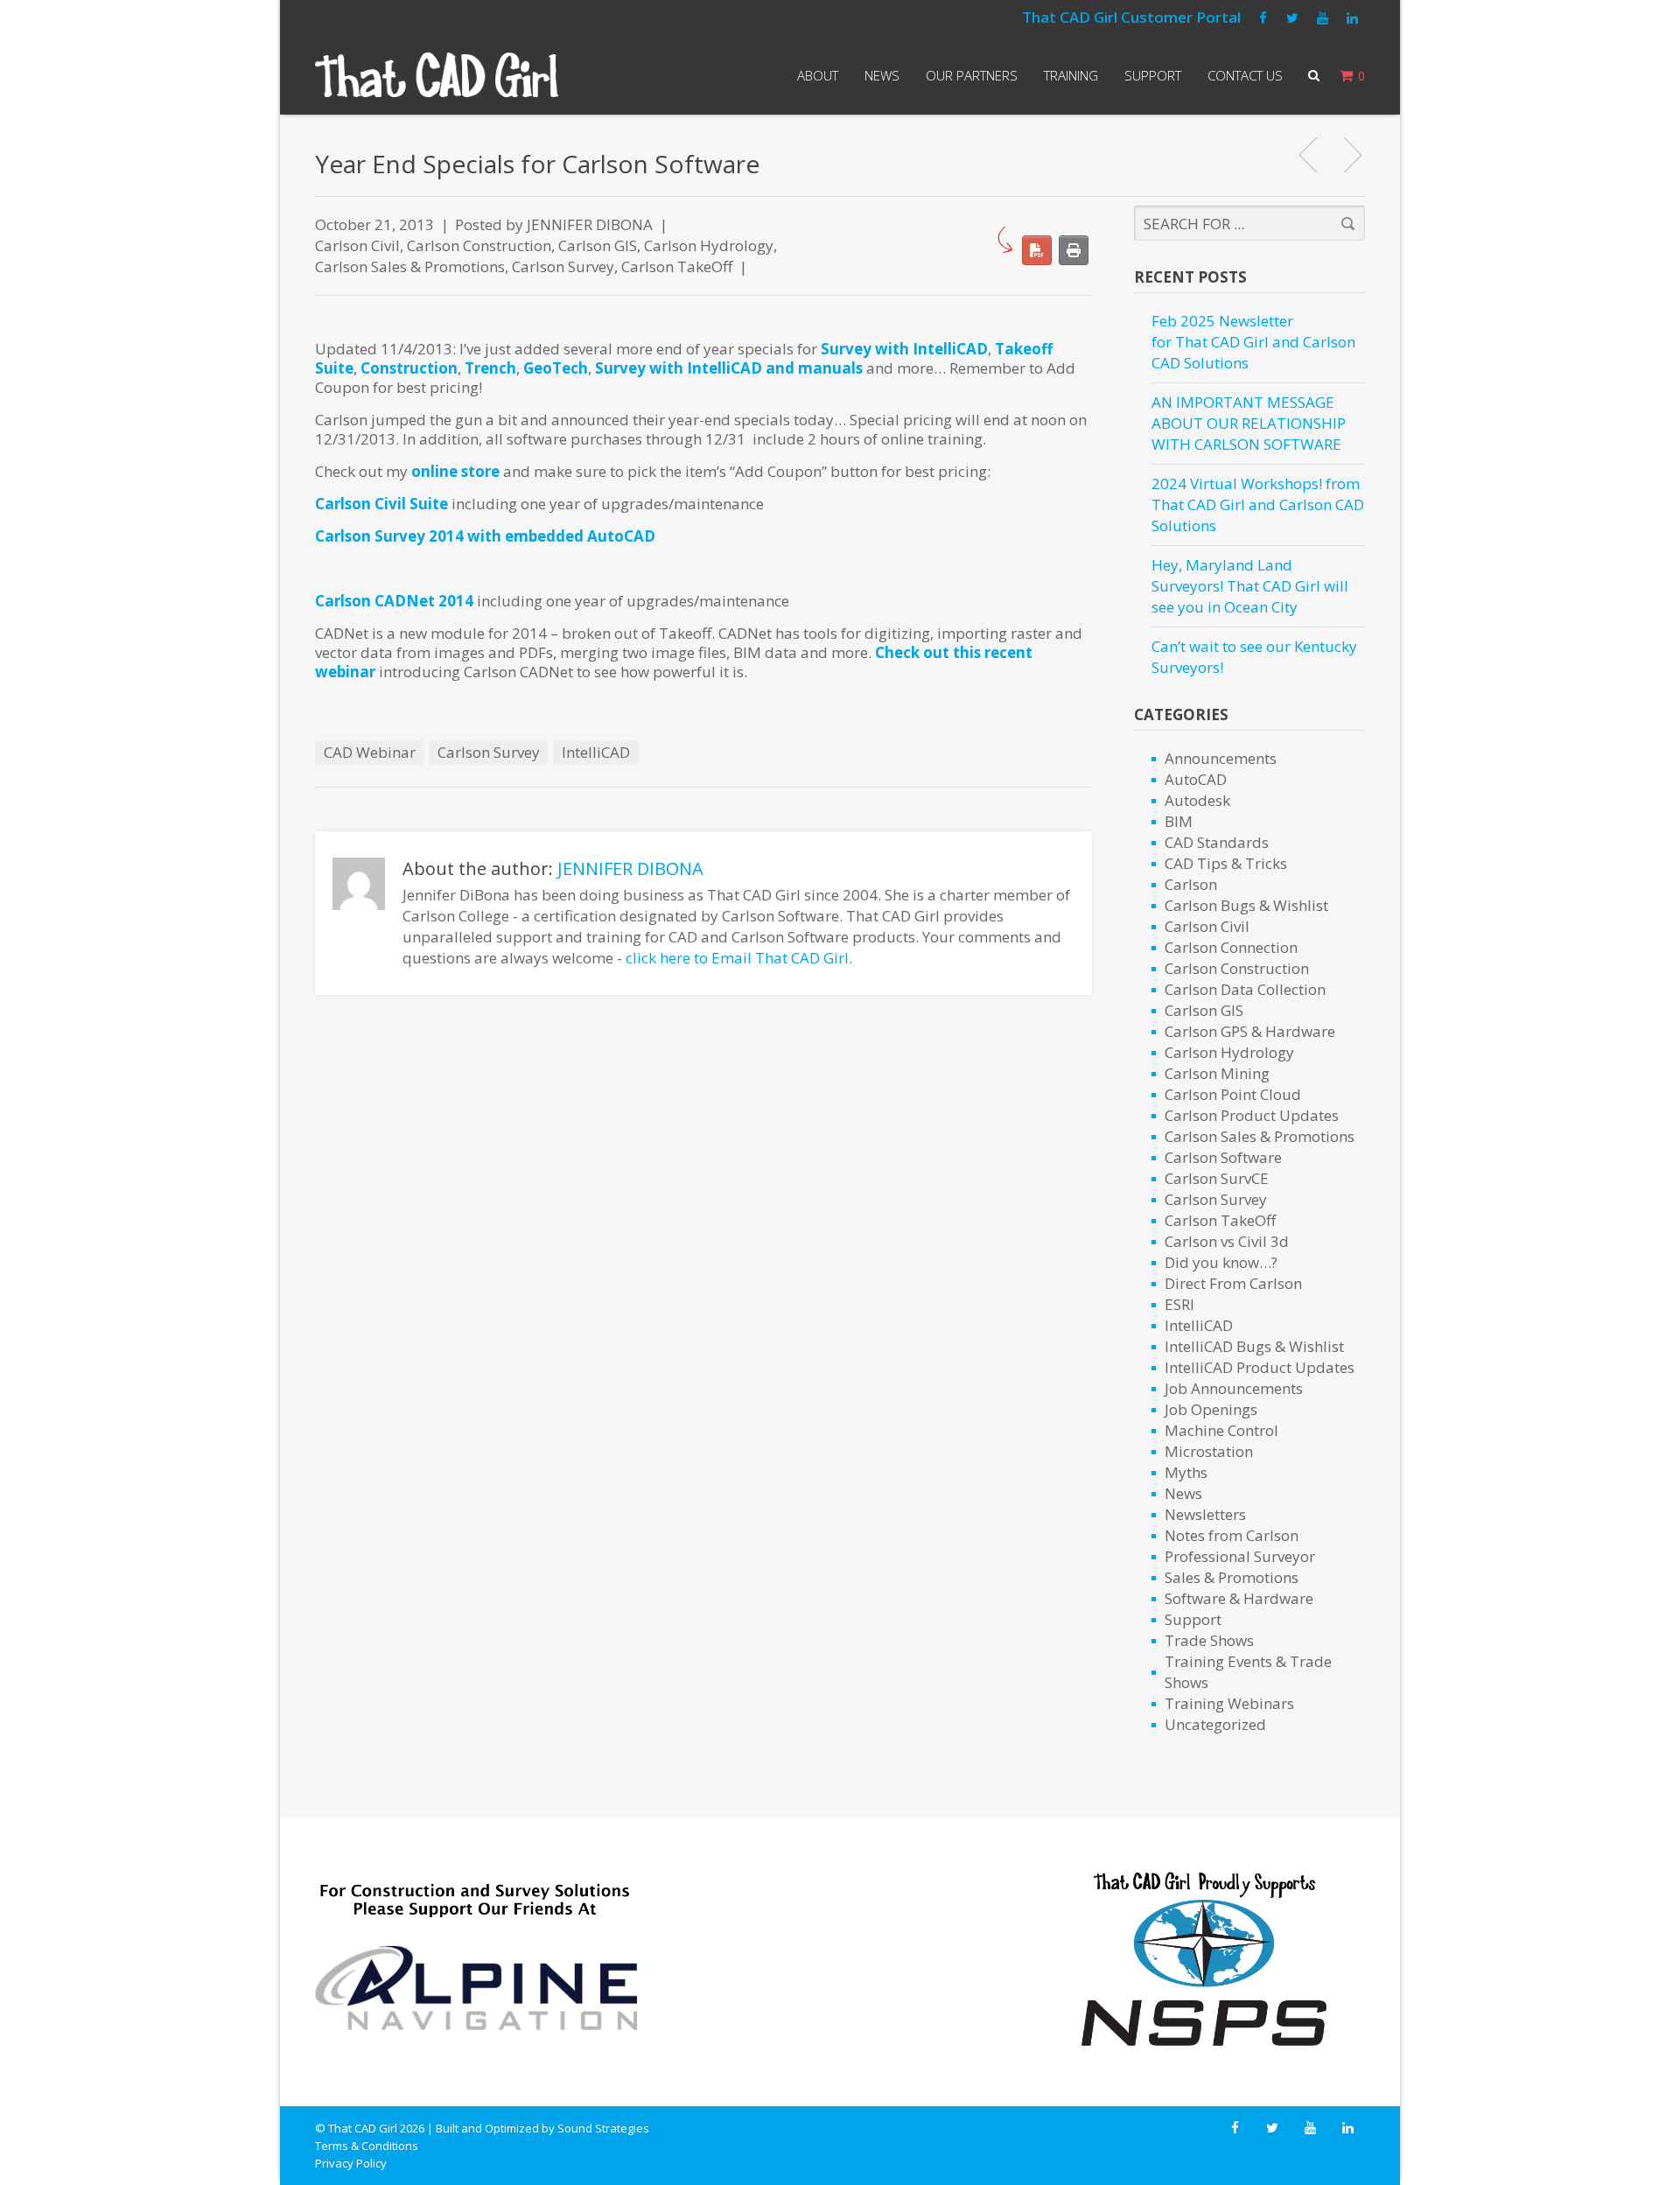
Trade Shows (1209, 1640)
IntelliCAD (596, 752)
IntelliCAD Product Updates (1260, 1367)
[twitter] (1292, 18)
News (882, 75)
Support (1153, 75)
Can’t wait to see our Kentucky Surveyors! (1254, 657)
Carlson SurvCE (1217, 1178)
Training (1071, 75)
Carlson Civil (357, 245)
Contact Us (1245, 75)
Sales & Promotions (1232, 1577)
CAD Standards (1217, 842)
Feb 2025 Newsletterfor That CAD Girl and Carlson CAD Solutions (1253, 342)
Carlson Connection (1231, 947)
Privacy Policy (351, 2163)
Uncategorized (1215, 1724)
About (818, 75)
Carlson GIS (598, 245)
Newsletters (1205, 1514)
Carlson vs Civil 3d (1227, 1241)
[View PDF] (1037, 250)
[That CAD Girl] (437, 75)
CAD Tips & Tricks (1226, 863)
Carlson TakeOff (677, 266)
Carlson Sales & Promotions (410, 266)
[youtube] (1322, 18)
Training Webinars (1229, 1703)
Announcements (1221, 758)
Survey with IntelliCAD (904, 349)
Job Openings (1211, 1409)
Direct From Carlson (1233, 1283)
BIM (1179, 821)
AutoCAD (1196, 779)
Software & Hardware (1239, 1598)
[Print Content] (1074, 250)
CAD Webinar (370, 752)
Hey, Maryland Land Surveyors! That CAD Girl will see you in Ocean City (1250, 586)
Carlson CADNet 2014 (394, 601)
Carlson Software (1223, 1157)
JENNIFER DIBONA (590, 224)
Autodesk (1197, 800)
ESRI (1179, 1304)
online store (455, 471)
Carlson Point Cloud (1233, 1094)
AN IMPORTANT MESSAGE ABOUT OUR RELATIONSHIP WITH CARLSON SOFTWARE (1249, 423)
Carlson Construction (479, 245)
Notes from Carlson (1232, 1535)
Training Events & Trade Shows (1248, 1672)
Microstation (1209, 1451)
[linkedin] (1352, 18)
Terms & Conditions (367, 2146)
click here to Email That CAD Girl (737, 958)
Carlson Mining (1217, 1073)
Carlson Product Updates (1252, 1115)
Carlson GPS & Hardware (1250, 1031)
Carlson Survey (563, 266)
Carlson (1191, 884)
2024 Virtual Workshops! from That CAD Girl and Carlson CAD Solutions (1258, 504)
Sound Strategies (603, 2128)
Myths (1186, 1472)
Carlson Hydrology (709, 245)
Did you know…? (1221, 1262)
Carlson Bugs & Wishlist (1246, 905)
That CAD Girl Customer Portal (1131, 17)
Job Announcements (1234, 1388)
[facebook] (1263, 18)
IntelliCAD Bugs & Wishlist (1254, 1346)
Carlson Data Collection (1245, 989)
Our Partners (972, 75)
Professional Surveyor (1240, 1556)
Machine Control (1221, 1430)
